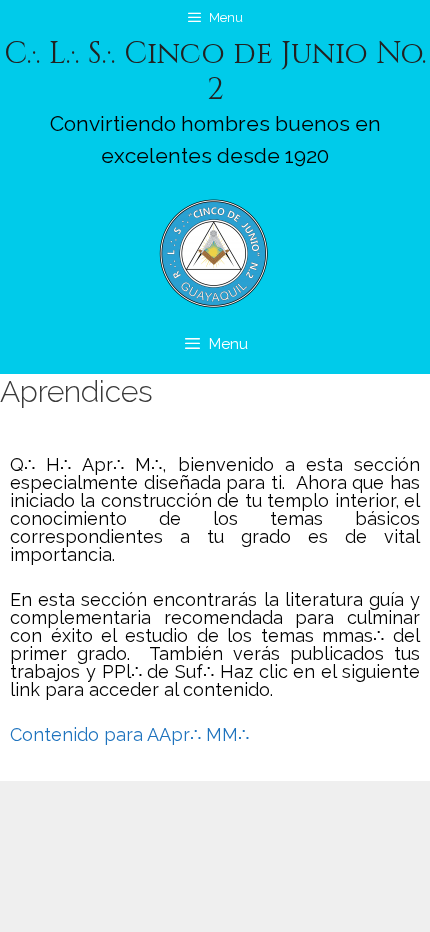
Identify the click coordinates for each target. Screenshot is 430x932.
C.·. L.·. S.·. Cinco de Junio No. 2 (215, 72)
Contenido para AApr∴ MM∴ (129, 734)
